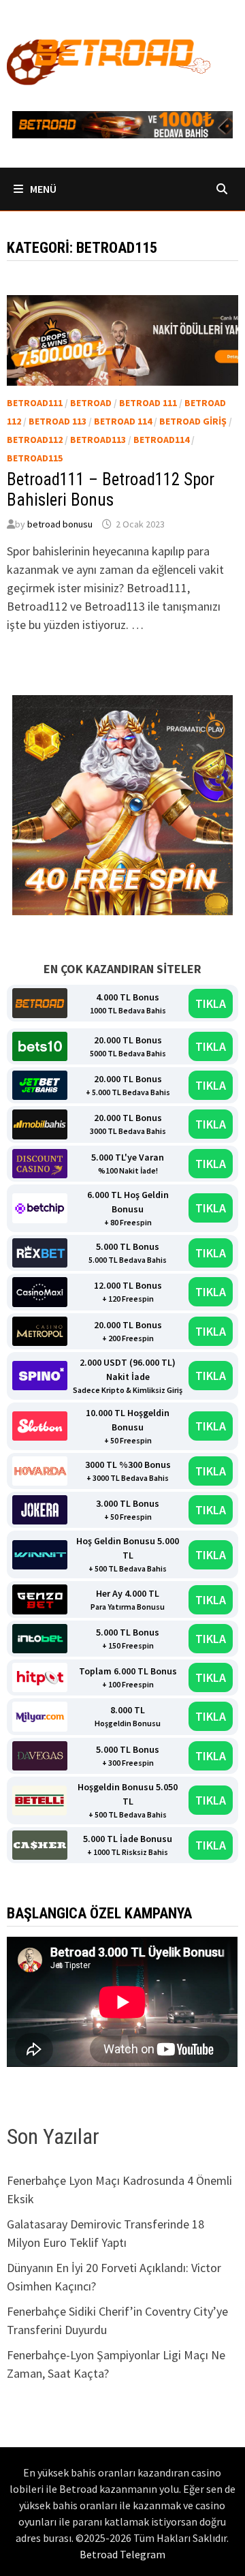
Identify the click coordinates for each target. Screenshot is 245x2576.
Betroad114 (161, 440)
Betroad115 (35, 458)
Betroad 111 (148, 403)
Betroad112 (35, 440)
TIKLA (211, 1003)
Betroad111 (35, 403)
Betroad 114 (123, 421)
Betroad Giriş (193, 421)
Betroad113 (98, 440)
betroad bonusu (60, 524)
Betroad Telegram (122, 2554)
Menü (42, 189)
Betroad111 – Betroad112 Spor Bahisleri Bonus (111, 490)
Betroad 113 (58, 421)
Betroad (91, 403)
